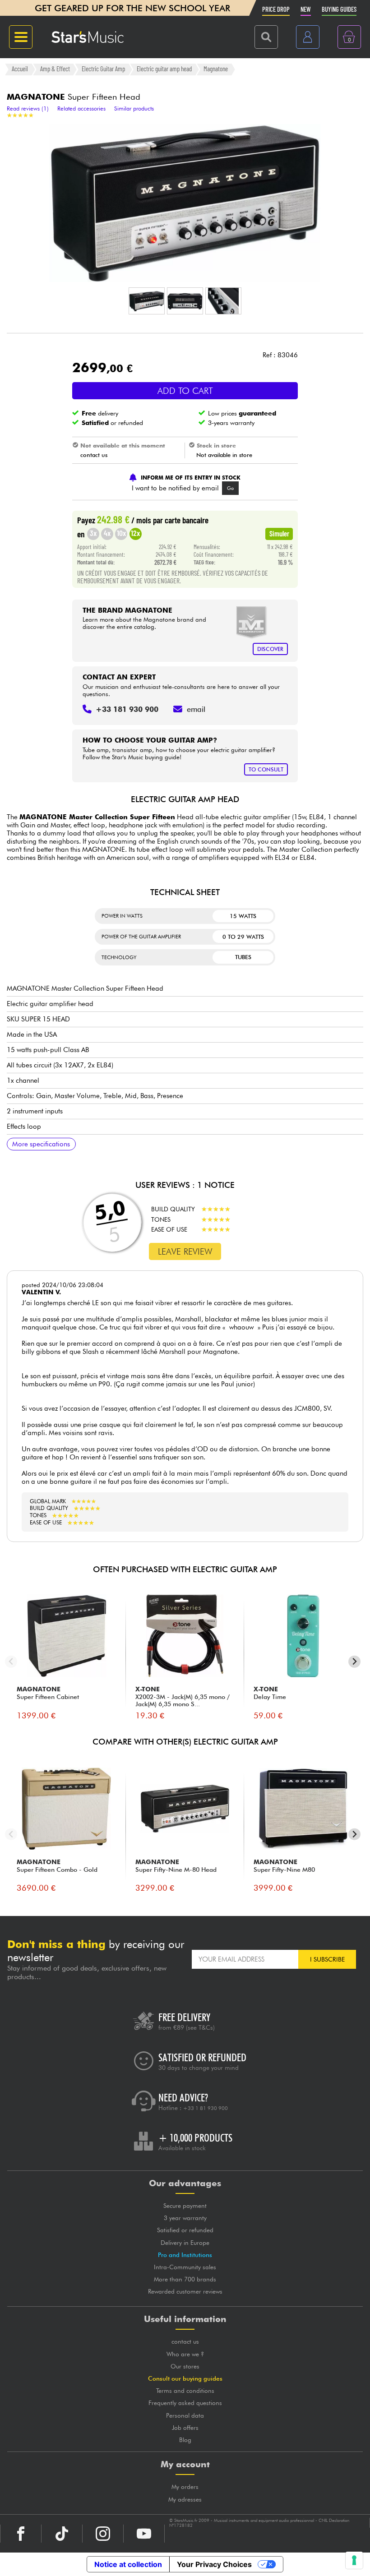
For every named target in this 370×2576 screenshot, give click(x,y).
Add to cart (185, 391)
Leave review (185, 1251)
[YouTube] (144, 2534)
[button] (147, 301)
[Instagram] (103, 2534)
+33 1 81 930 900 (206, 2108)
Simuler (279, 533)
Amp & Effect (55, 69)
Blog (185, 2440)
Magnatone (216, 69)
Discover (270, 649)
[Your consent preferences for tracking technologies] (354, 2560)
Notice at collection (128, 2564)
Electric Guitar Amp (103, 69)
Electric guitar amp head (164, 69)
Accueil (20, 69)
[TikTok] (62, 2534)
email (196, 709)
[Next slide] (354, 1662)
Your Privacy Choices (214, 2564)
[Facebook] (21, 2534)
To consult (266, 769)
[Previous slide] (11, 1662)
